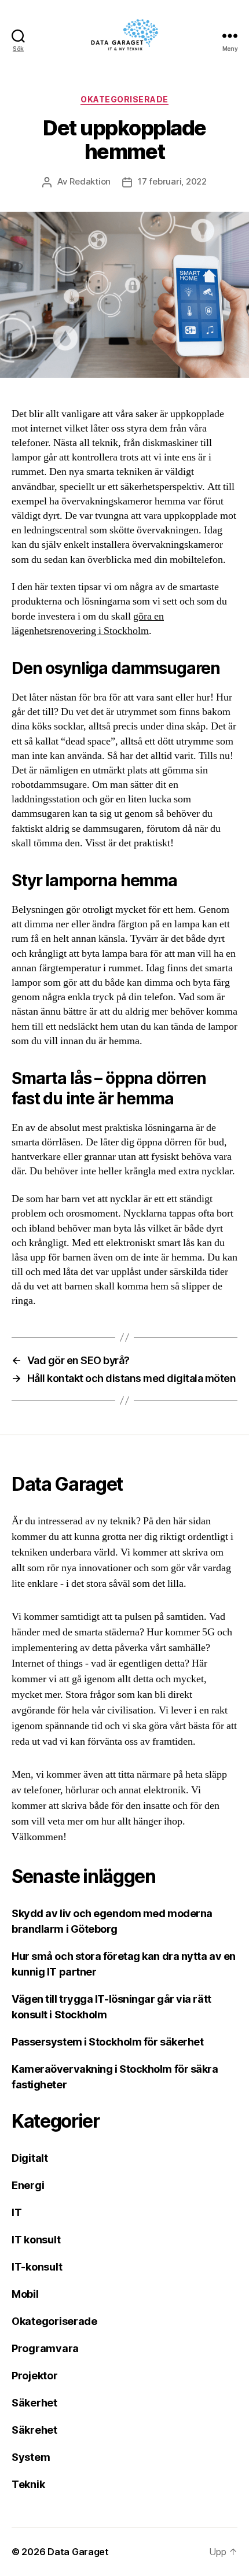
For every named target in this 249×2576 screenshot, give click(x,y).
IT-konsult (37, 2267)
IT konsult (36, 2240)
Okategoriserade (124, 99)
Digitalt (30, 2158)
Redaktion (90, 181)
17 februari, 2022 (172, 181)
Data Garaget (78, 2552)
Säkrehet (34, 2430)
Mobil (25, 2294)
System (31, 2457)
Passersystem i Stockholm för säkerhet (107, 2042)
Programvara (45, 2348)
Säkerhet (34, 2403)
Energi (28, 2185)
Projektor (35, 2376)
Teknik (28, 2484)
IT (17, 2212)
